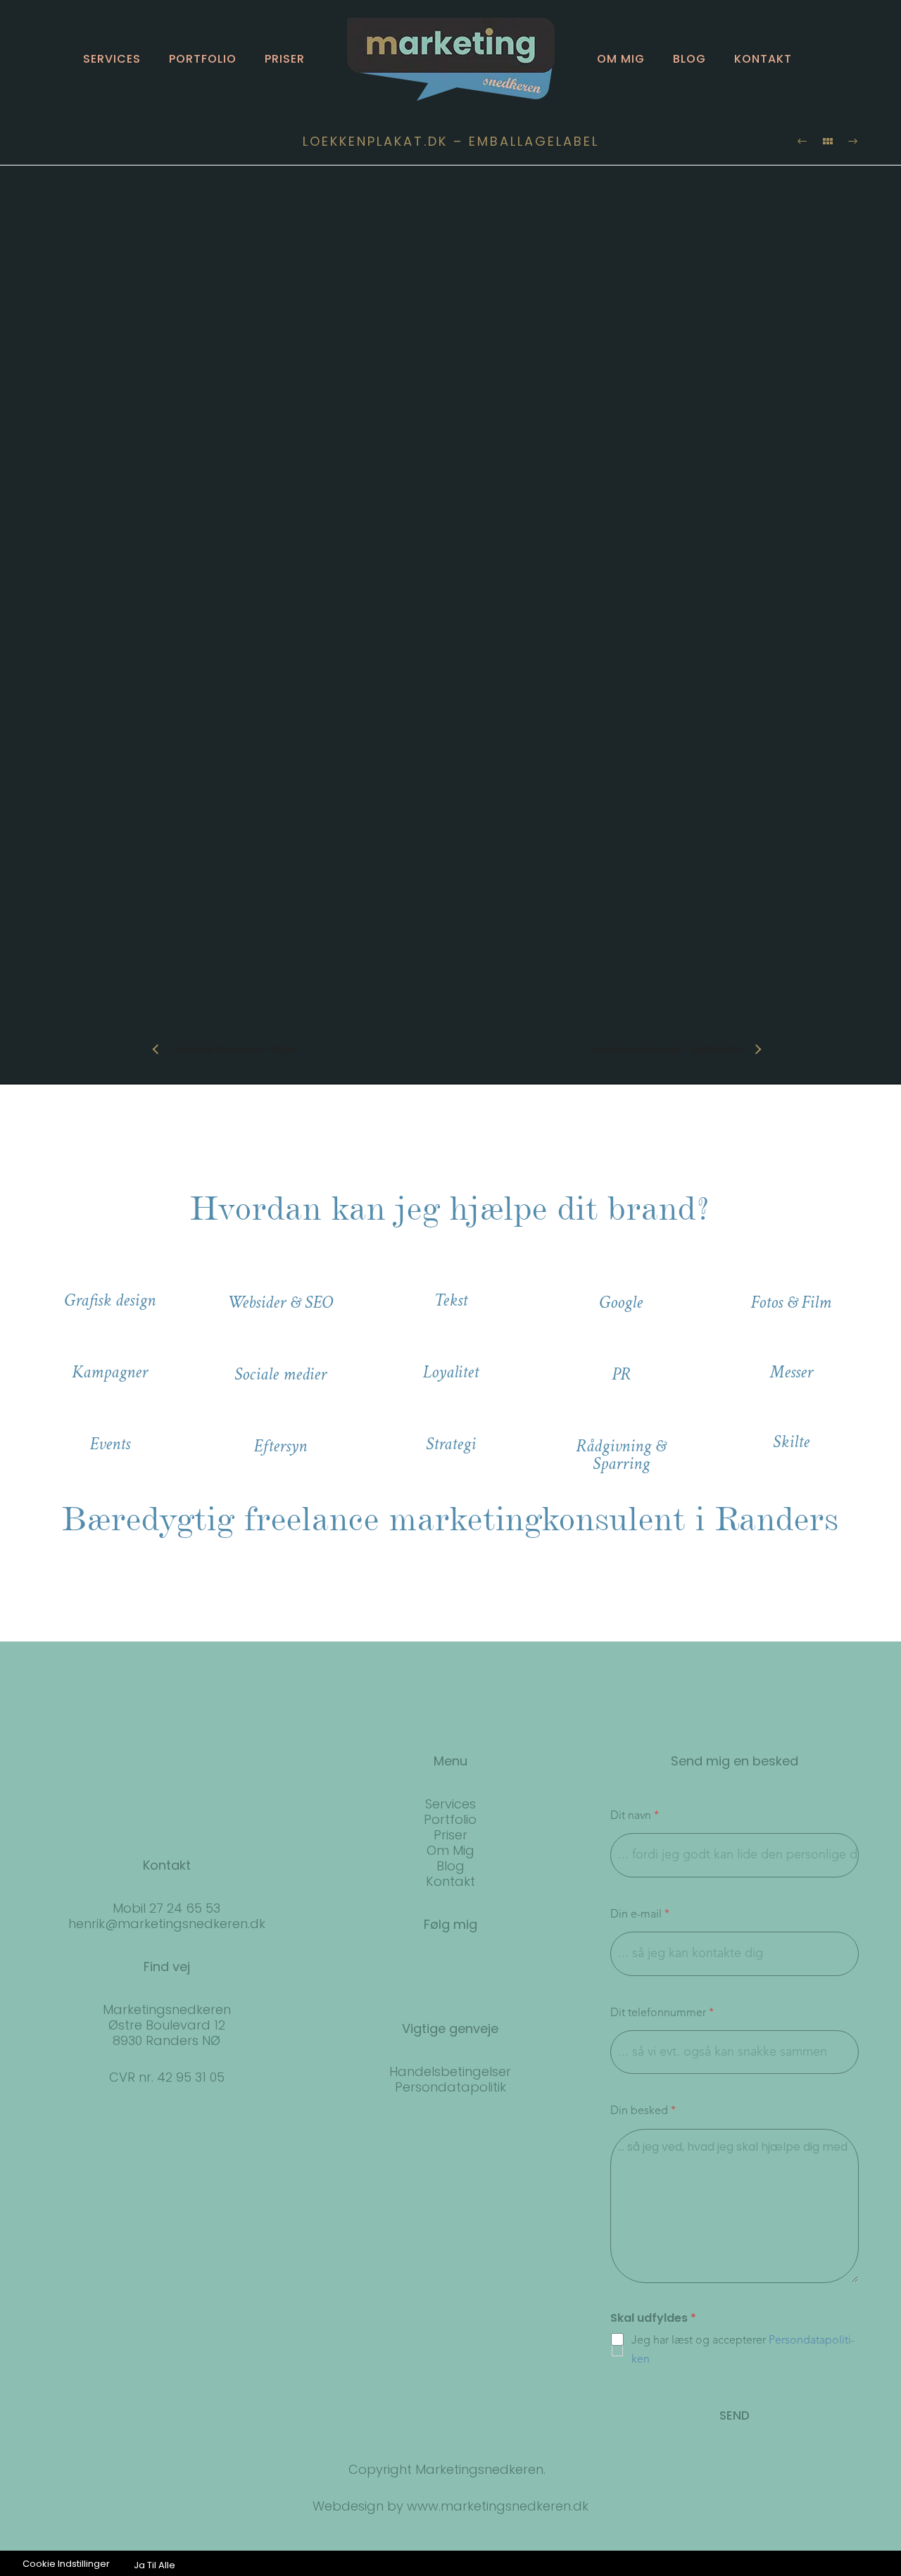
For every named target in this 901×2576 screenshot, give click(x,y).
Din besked (643, 2111)
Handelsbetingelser (450, 2071)
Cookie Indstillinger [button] (66, 2564)
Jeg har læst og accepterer (743, 2350)
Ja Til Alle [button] (155, 2565)
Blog (689, 59)
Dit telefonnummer (662, 2013)
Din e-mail (640, 1915)
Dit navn (635, 1816)
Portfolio (203, 59)
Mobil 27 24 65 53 (166, 1908)
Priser (285, 59)
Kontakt (763, 59)
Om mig (621, 59)
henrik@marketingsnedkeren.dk (167, 1924)
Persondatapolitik (450, 2087)
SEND (735, 2415)
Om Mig (450, 1850)
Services (112, 59)
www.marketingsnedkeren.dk (498, 2506)
